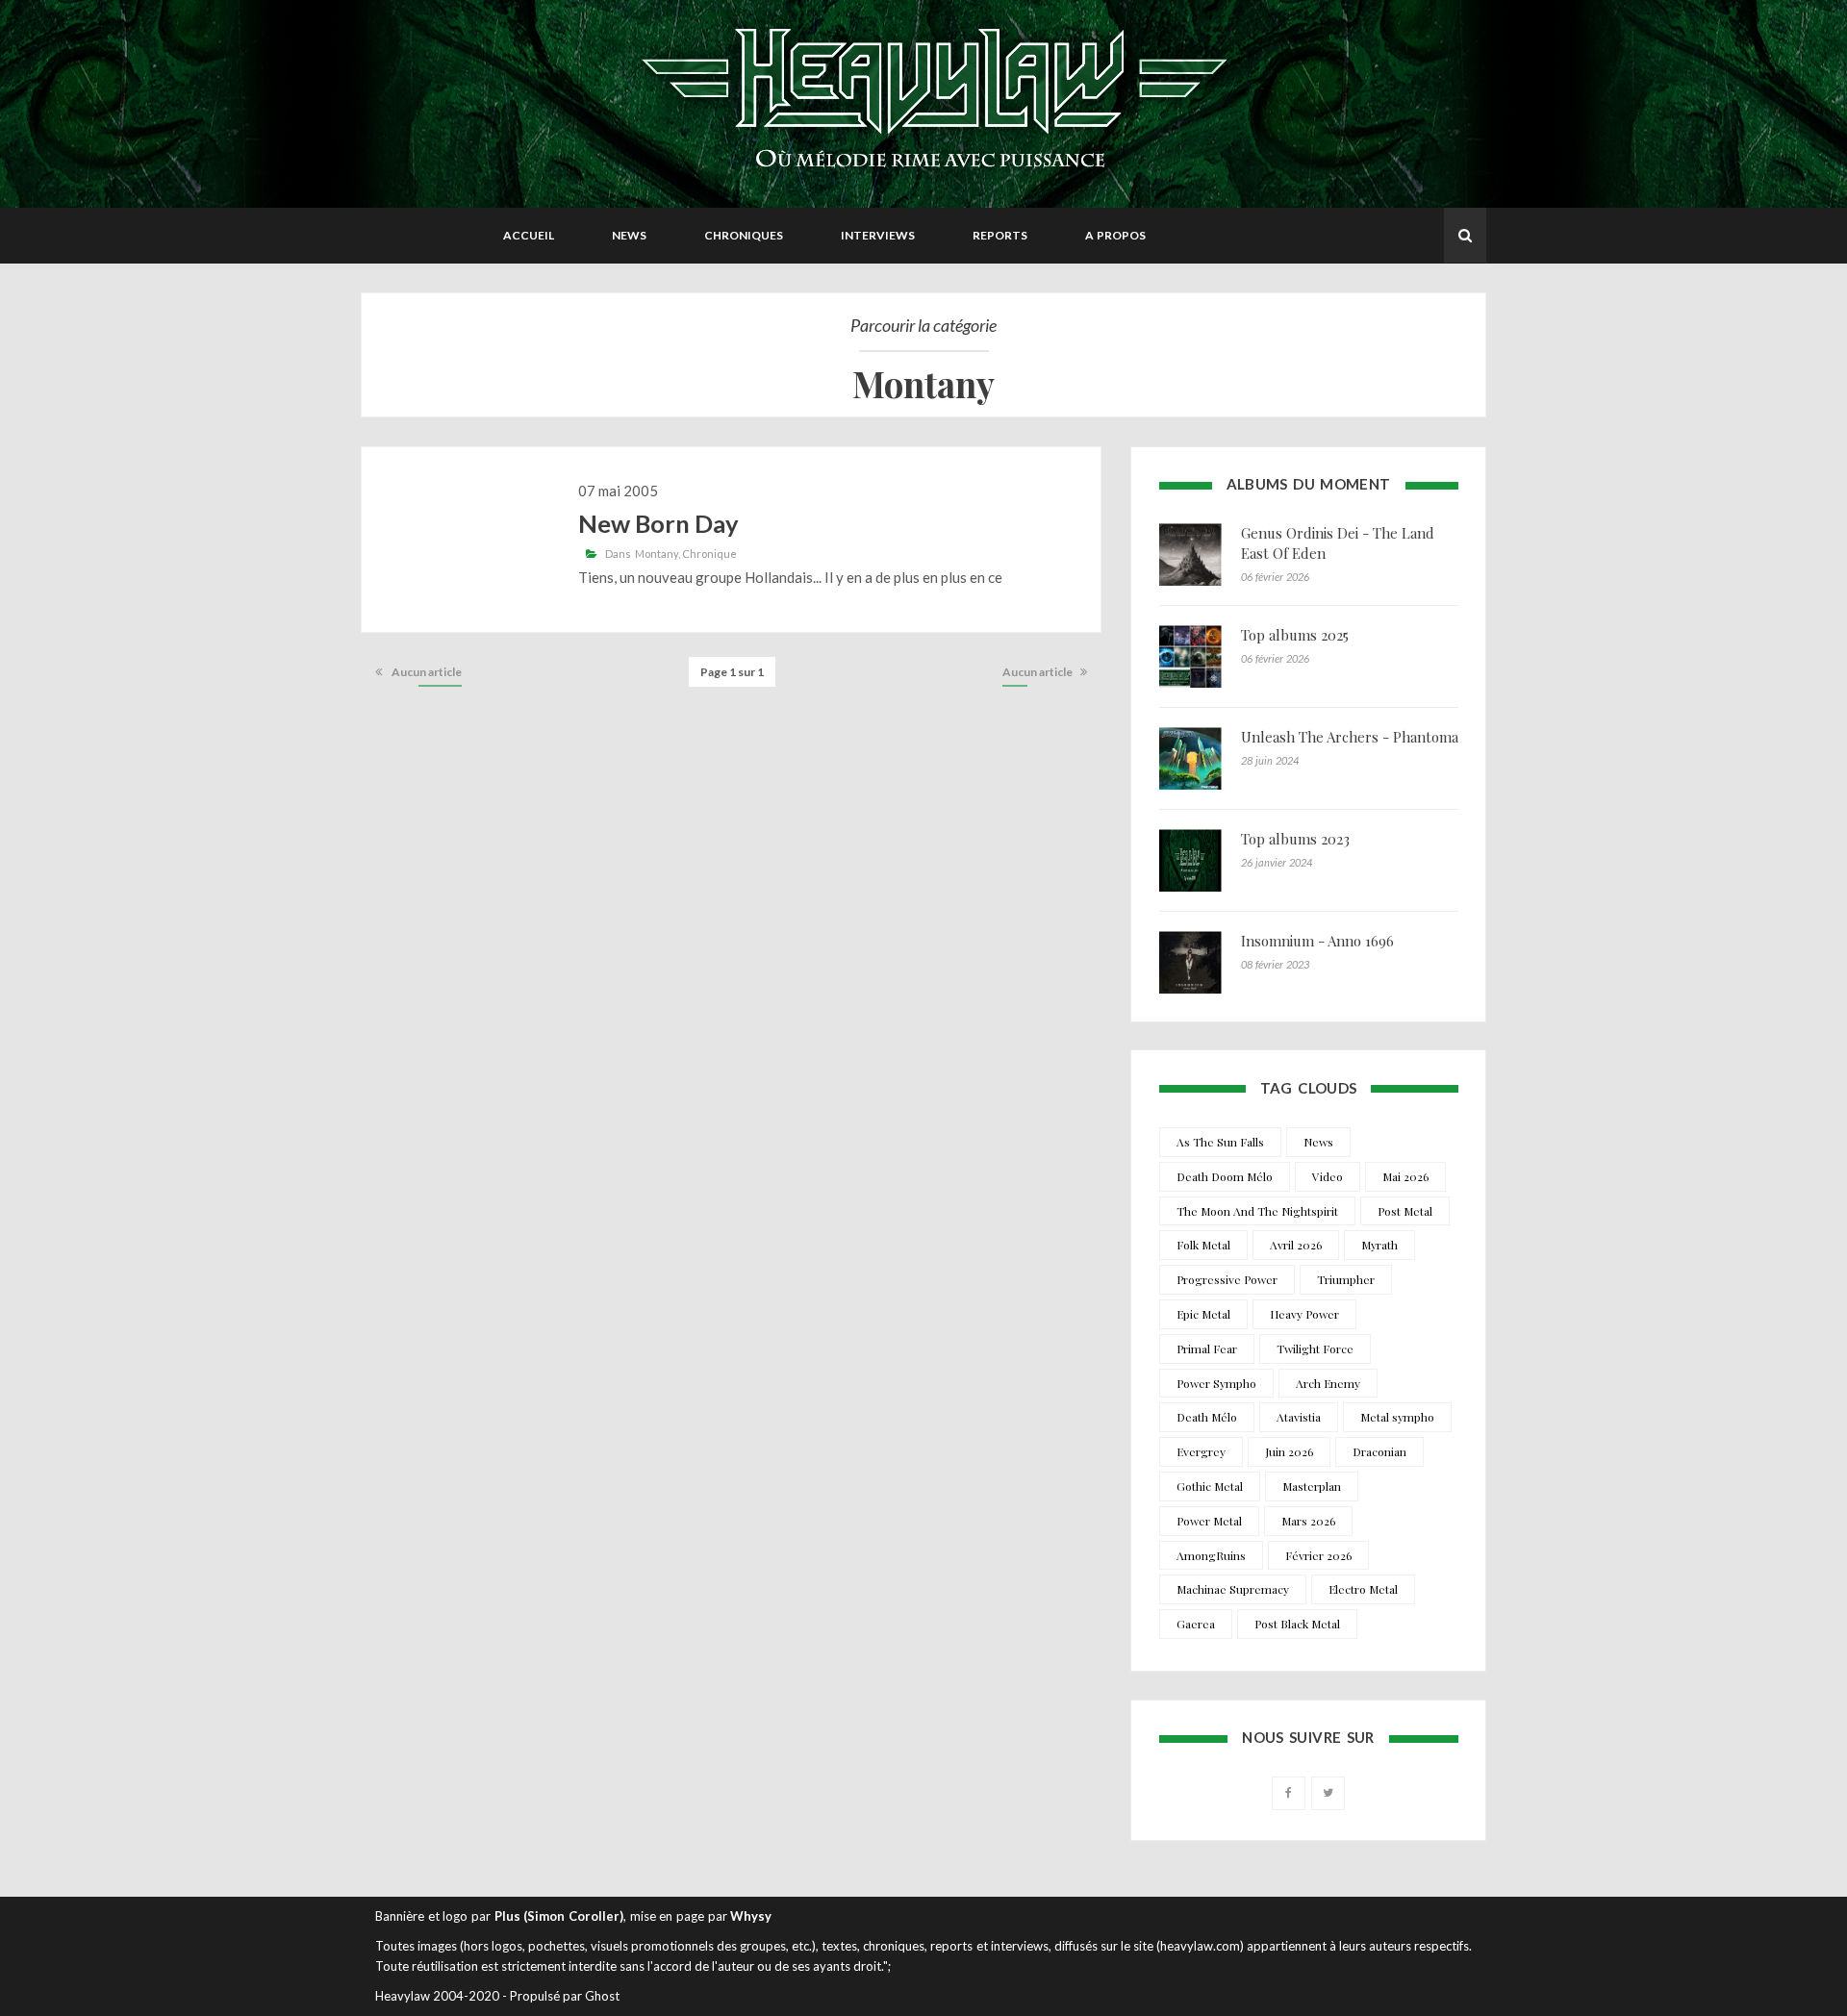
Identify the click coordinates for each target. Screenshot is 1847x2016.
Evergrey (1201, 1451)
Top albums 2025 (1295, 635)
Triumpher (1346, 1279)
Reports (1000, 235)
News (629, 235)
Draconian (1379, 1451)
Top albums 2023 (1295, 839)
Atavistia (1299, 1417)
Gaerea (1196, 1624)
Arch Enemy (1328, 1383)
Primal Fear (1207, 1348)
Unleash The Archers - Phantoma (1350, 737)
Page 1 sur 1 (732, 672)
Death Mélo (1207, 1417)
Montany (657, 554)
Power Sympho (1216, 1383)
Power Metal (1209, 1521)
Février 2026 (1318, 1555)
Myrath (1379, 1245)
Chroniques (744, 235)
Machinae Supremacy (1233, 1589)
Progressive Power (1227, 1279)
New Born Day (658, 523)
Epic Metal (1203, 1314)
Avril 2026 (1296, 1245)
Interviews (878, 235)
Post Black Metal (1297, 1624)
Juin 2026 (1289, 1451)
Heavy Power (1304, 1314)
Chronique (709, 554)
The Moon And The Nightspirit (1257, 1211)
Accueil (529, 235)
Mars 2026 (1308, 1521)
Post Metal (1405, 1211)
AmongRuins (1211, 1555)
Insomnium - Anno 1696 (1317, 941)
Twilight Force (1315, 1348)
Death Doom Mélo (1225, 1176)
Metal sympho (1397, 1417)
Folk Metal (1203, 1245)
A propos (1115, 235)
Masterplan (1312, 1486)
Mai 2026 (1405, 1176)
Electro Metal (1363, 1589)
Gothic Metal (1210, 1486)
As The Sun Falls (1220, 1142)
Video (1328, 1176)
